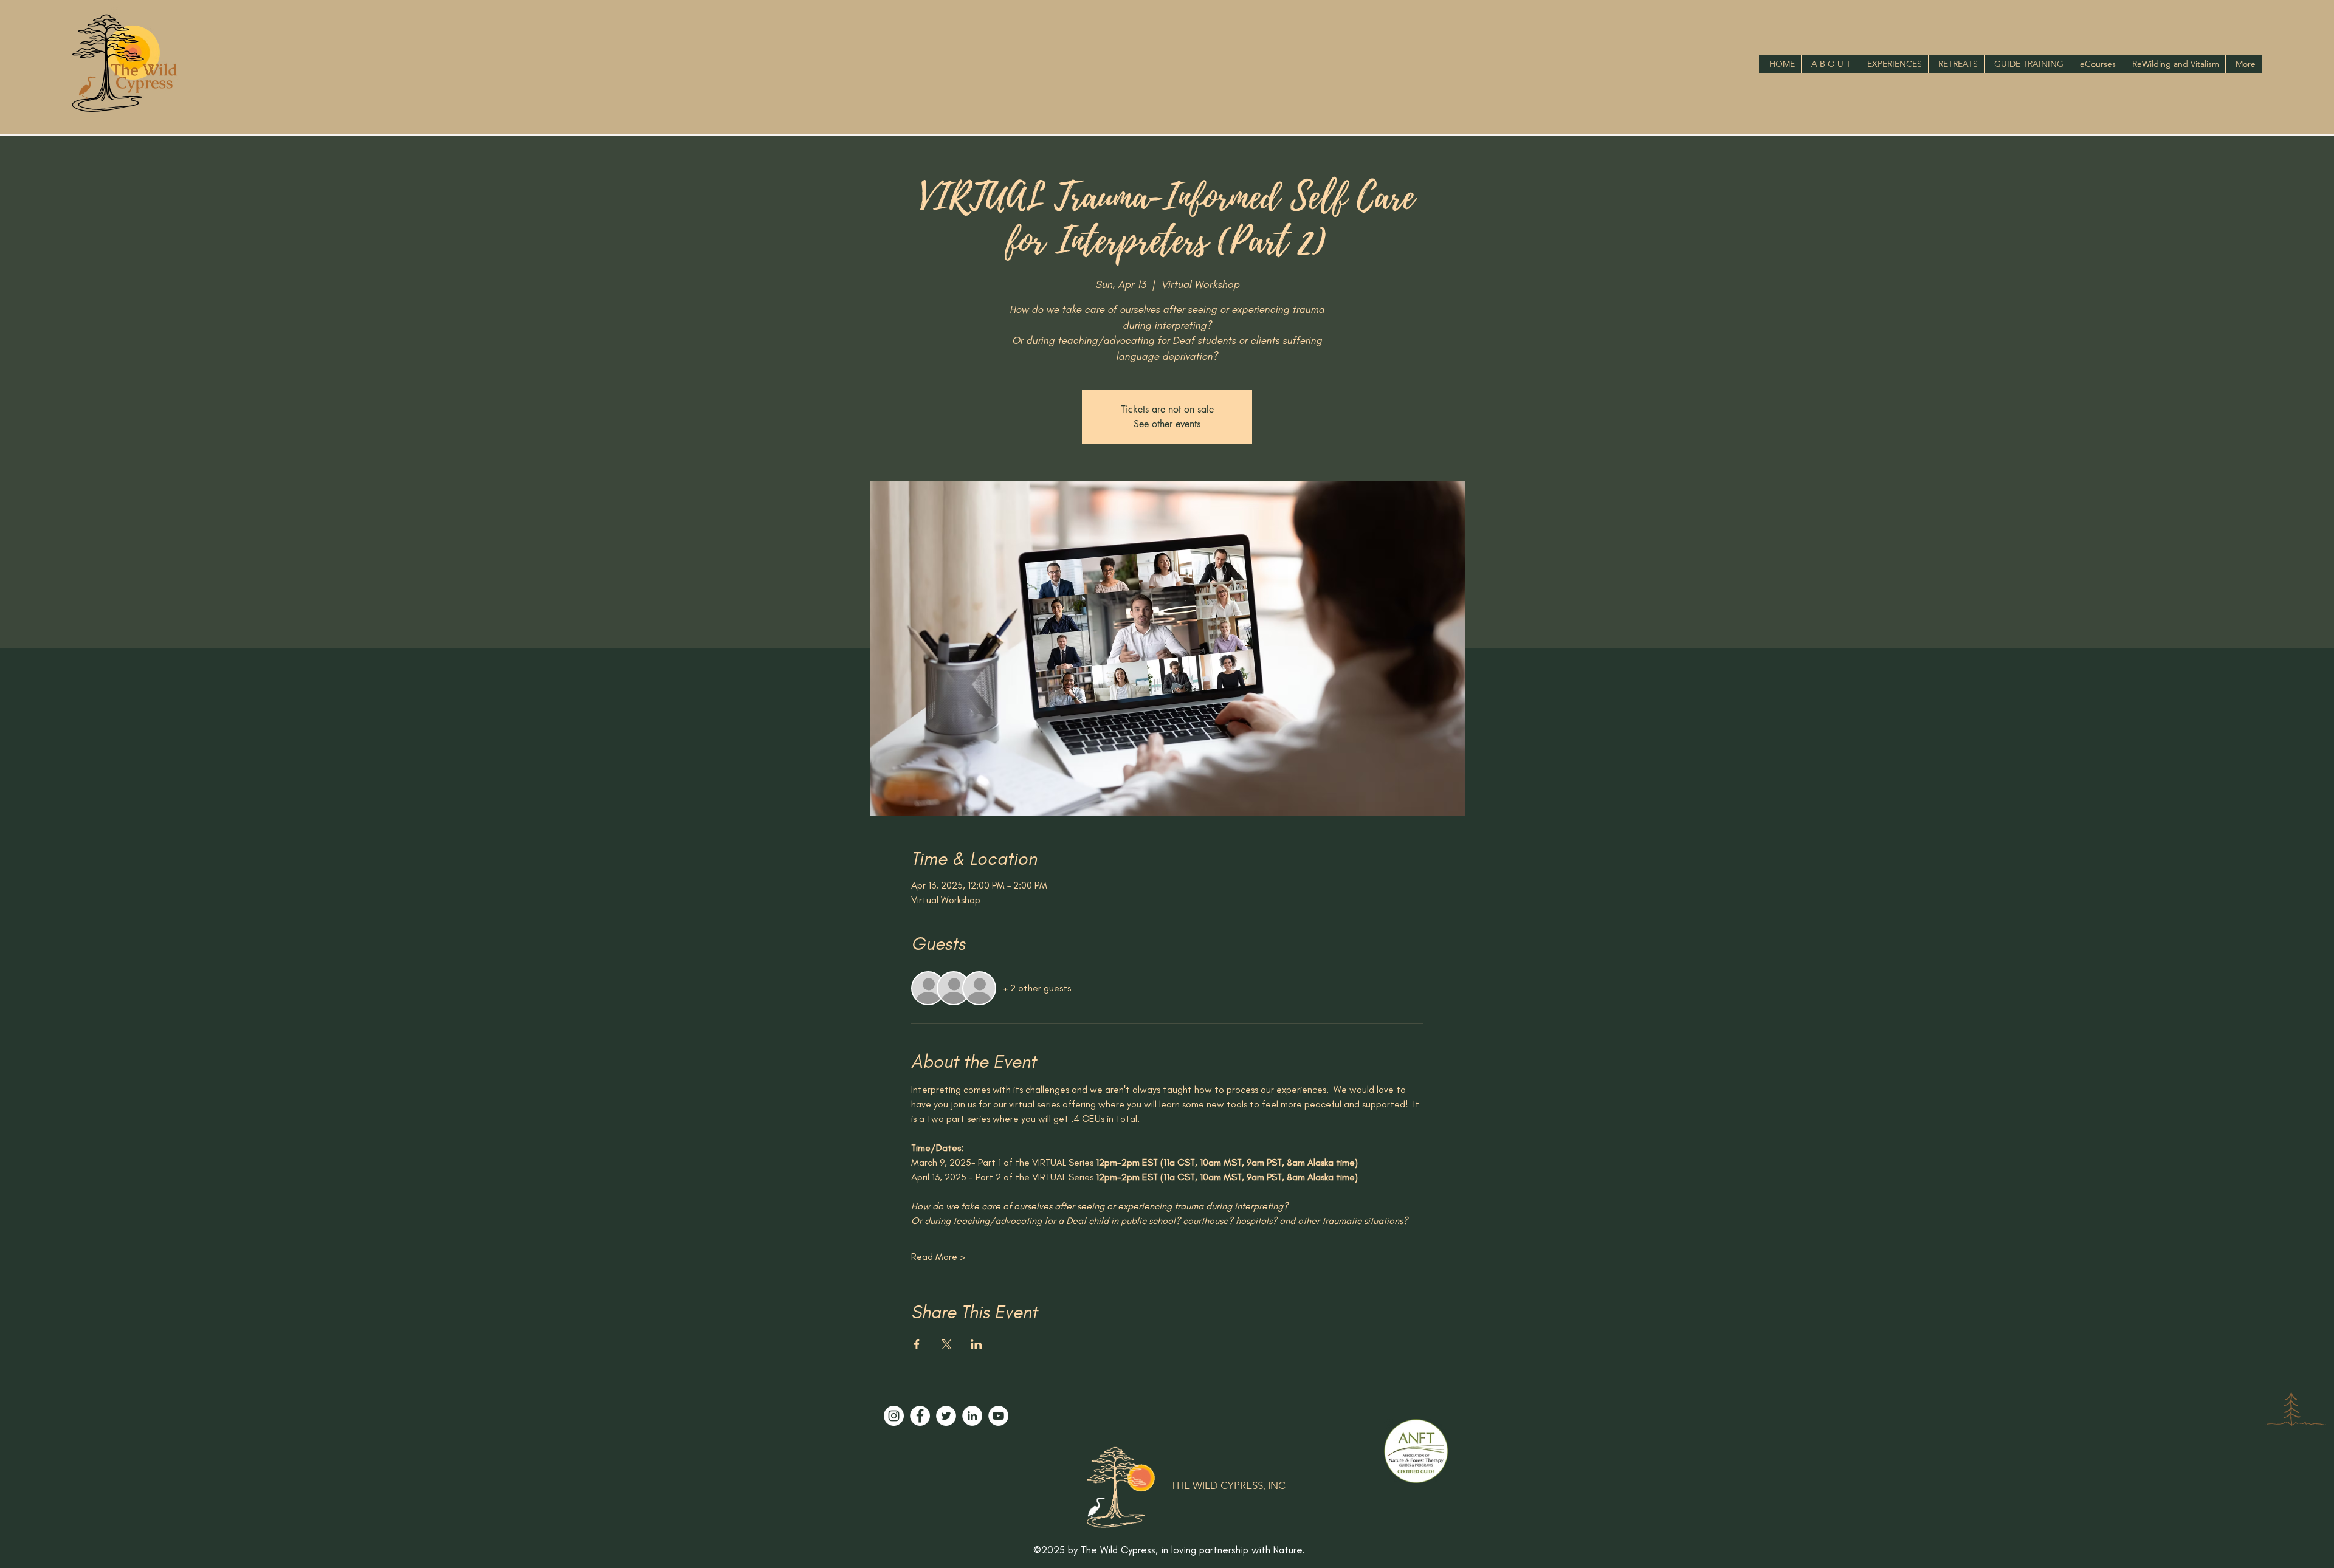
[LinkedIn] (972, 1416)
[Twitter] (946, 1416)
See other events (1167, 424)
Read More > (938, 1257)
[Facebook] (920, 1416)
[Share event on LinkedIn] (976, 1344)
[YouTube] (998, 1416)
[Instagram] (894, 1416)
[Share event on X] (947, 1344)
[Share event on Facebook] (917, 1344)
